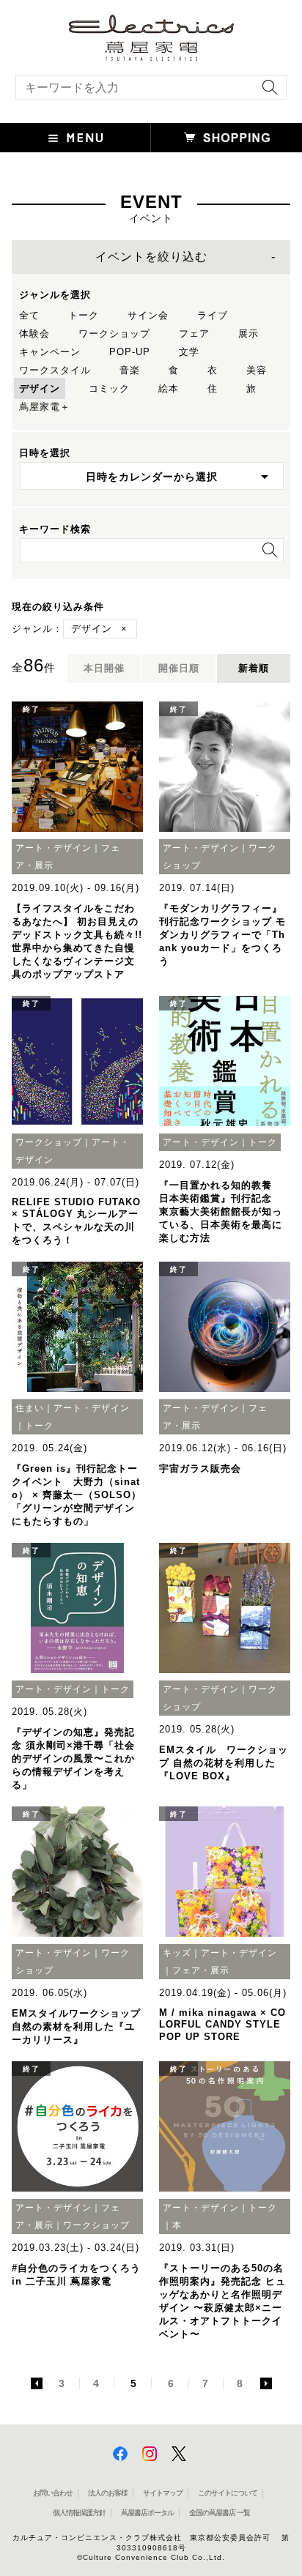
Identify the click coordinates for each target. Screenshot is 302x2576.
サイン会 (148, 315)
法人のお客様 (108, 2493)
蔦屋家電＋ (45, 407)
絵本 (169, 388)
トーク (84, 315)
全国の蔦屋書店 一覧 (220, 2513)
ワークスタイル (55, 370)
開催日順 (179, 668)
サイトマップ (163, 2493)
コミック (109, 388)
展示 (248, 334)
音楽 (130, 370)
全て (29, 315)
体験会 (34, 334)
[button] (75, 138)
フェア (194, 334)
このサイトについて (228, 2493)
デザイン (40, 388)
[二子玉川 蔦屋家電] (151, 54)
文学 (189, 352)
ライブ (213, 315)
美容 (257, 370)
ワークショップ (114, 334)
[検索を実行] (266, 92)
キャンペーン (50, 352)
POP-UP (130, 352)
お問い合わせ (53, 2493)
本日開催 (104, 668)
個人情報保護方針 (79, 2513)
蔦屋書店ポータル (147, 2513)
